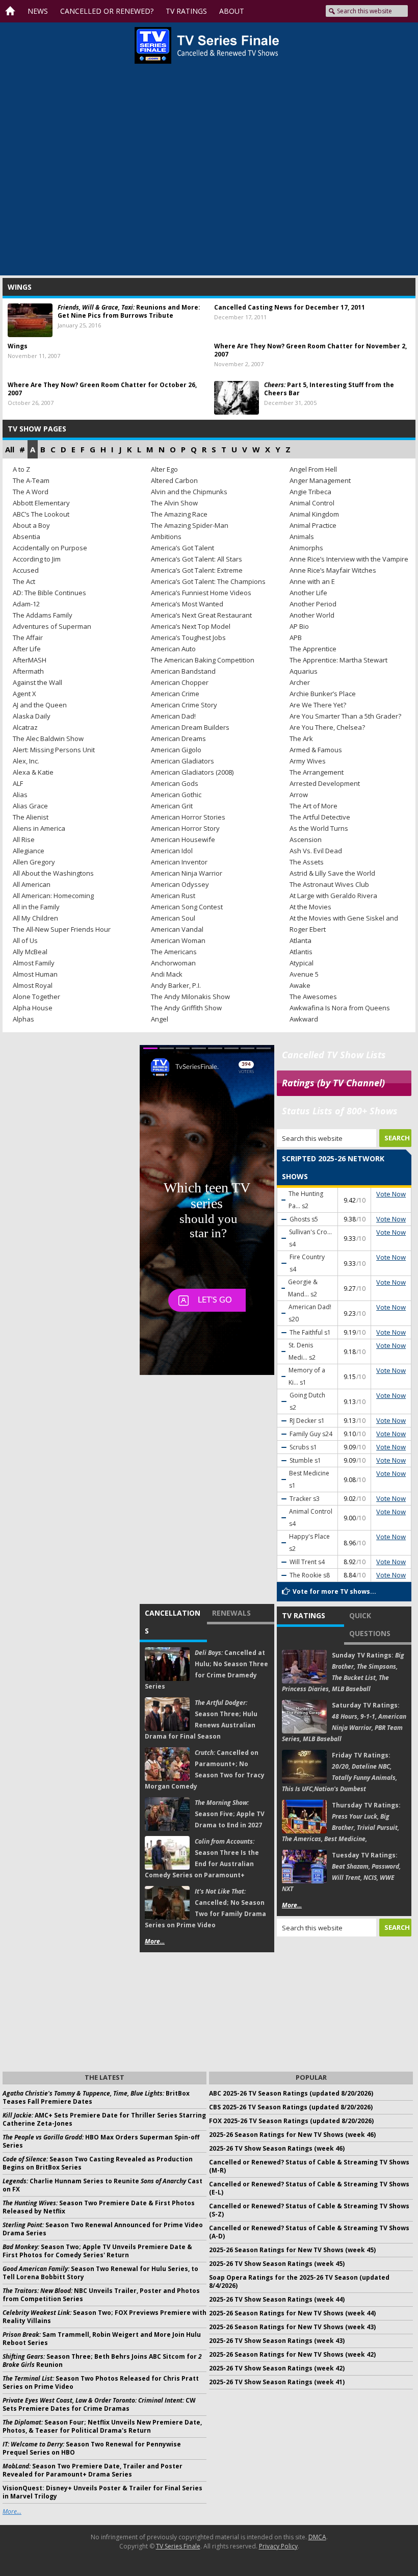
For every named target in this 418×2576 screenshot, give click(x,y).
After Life (27, 649)
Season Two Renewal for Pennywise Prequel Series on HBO (92, 2448)
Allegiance (29, 851)
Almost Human (35, 974)
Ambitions (166, 537)
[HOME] (13, 11)
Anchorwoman (173, 963)
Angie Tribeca (310, 492)
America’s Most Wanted (187, 604)
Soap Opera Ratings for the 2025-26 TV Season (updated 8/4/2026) (299, 2281)
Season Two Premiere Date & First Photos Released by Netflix (99, 2207)
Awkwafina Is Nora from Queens (340, 1008)
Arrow (299, 795)
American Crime (175, 694)
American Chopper (180, 682)
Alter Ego (164, 469)
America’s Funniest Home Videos (201, 593)
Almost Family (34, 963)
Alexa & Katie (33, 772)
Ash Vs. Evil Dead (316, 851)
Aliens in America (39, 828)
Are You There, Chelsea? (327, 727)
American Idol (172, 851)
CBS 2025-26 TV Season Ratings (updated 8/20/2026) (291, 2107)
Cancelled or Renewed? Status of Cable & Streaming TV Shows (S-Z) (309, 2210)
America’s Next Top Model (191, 626)
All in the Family (36, 907)
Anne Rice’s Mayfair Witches (333, 570)
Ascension (306, 839)
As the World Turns (319, 828)
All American (32, 884)
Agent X (24, 694)
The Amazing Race (179, 514)
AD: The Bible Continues (49, 593)
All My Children (35, 918)
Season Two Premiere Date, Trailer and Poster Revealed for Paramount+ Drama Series (93, 2470)
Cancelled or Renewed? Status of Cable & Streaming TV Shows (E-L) (309, 2188)
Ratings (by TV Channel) (333, 1083)
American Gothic (176, 795)
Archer (300, 682)
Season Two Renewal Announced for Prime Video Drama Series (103, 2229)
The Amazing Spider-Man (190, 525)
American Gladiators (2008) (192, 772)
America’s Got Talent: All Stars (197, 559)
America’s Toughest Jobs (188, 637)
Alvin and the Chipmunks (189, 492)
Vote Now (391, 1194)
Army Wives (308, 761)
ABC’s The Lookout (41, 514)
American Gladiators (182, 761)
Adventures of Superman (52, 626)
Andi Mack (167, 974)
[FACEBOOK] (262, 11)
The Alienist (31, 817)
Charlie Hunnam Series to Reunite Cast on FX (102, 2185)
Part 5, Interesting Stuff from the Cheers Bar (329, 389)
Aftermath (28, 671)
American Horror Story (185, 828)
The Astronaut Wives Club (329, 884)
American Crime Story (184, 705)
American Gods (175, 783)
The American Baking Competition (203, 660)
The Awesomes (313, 997)
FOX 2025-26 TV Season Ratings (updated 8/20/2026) (291, 2121)
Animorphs (306, 548)
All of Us (25, 940)
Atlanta (301, 940)
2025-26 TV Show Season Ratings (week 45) (277, 2264)
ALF (18, 783)
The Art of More (313, 806)
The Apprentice (313, 649)
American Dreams (178, 738)
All (10, 449)
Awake (300, 985)
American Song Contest (187, 907)
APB (296, 637)
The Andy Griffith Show (186, 1008)
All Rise (24, 839)
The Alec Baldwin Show (48, 738)
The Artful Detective (320, 817)
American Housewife (183, 839)
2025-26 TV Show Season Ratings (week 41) (277, 2382)
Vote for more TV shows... (334, 1591)
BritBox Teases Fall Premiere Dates (96, 2097)
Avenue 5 (304, 974)
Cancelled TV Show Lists (334, 1055)
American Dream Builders (190, 727)
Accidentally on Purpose (50, 548)
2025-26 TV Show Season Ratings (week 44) (277, 2299)
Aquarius (304, 671)
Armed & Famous (316, 750)
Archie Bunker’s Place (323, 694)
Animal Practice (313, 525)
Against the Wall (37, 682)
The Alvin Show (174, 503)
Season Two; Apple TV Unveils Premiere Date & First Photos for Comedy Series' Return (97, 2251)
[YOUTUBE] (241, 11)
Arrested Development (325, 783)
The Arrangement (317, 772)
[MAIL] (312, 11)
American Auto (173, 649)
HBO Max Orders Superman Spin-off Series (101, 2141)
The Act (24, 581)
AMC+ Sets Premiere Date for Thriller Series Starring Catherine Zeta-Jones (104, 2119)
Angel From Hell (313, 469)
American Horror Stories (188, 817)
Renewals (231, 1613)
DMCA (317, 2537)
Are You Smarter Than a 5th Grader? (345, 716)
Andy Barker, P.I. (176, 985)
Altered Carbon (174, 480)
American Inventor (179, 862)
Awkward (304, 1019)
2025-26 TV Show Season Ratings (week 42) (277, 2368)
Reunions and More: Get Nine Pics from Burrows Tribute (129, 311)
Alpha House (33, 1008)
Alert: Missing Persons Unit (54, 750)
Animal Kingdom (314, 514)
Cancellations (173, 1622)
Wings (18, 346)
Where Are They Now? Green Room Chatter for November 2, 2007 (310, 350)
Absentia (27, 537)
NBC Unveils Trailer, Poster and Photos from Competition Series (101, 2295)
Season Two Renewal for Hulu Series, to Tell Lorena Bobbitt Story (100, 2273)
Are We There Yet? (318, 705)
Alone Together (36, 997)
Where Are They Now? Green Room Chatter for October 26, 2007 (102, 389)
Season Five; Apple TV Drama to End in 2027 (230, 1814)
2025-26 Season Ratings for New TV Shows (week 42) (292, 2354)
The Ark (301, 738)
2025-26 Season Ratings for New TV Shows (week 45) (292, 2250)
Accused (26, 570)
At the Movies (310, 907)
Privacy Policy (278, 2546)
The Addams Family (43, 615)
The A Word (31, 492)
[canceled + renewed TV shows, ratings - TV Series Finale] (207, 45)
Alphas (23, 1019)
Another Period (313, 604)
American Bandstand (183, 671)
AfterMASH (30, 660)
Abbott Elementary (41, 503)
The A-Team (31, 480)
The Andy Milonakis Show (190, 997)
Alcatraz (25, 727)
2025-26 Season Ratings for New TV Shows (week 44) (292, 2313)
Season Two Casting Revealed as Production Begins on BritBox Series (98, 2163)
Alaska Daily (32, 716)
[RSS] (294, 11)
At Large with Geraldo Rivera (333, 896)
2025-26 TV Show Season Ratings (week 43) (277, 2341)
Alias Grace (30, 806)
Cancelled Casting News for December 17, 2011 (290, 307)
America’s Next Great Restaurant (201, 615)
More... (155, 1941)
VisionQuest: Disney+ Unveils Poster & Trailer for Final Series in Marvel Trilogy (102, 2492)
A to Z (21, 469)
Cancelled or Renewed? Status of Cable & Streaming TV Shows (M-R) (309, 2166)
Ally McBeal (30, 952)
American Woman (178, 940)
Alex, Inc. (26, 761)
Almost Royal (33, 985)
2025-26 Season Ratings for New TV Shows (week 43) (292, 2327)
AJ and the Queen (40, 705)
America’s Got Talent (182, 548)
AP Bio (299, 626)
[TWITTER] (277, 11)
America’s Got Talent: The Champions (208, 581)
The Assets (307, 862)
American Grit (172, 806)
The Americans (174, 952)
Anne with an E (312, 581)
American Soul (173, 918)
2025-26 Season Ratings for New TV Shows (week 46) (292, 2135)
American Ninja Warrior (187, 873)
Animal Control (312, 503)
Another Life (308, 593)
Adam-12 (26, 604)
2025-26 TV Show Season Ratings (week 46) (277, 2148)
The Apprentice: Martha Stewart (338, 660)
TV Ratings (304, 1615)
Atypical (302, 963)
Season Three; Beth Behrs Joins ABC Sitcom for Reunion (102, 2361)
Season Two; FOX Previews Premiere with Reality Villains (104, 2317)
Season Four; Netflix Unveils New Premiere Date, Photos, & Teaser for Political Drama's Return (102, 2426)
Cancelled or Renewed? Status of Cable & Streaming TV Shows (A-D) (309, 2232)
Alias (20, 795)
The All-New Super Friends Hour (62, 929)
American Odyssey (180, 884)
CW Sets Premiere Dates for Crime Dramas (99, 2404)
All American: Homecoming (53, 896)
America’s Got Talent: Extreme (197, 570)
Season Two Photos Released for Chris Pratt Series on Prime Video (101, 2382)
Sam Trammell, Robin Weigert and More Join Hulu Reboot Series (102, 2339)
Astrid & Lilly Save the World (332, 873)
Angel (160, 1019)
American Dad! (173, 716)
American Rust (173, 896)
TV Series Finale (178, 2546)
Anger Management (320, 480)
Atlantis (301, 952)
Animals (302, 537)
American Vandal (177, 929)
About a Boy (31, 525)
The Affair (28, 637)
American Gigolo (176, 750)
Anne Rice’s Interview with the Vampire (349, 559)
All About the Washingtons (53, 873)
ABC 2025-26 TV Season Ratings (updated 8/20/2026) (291, 2093)
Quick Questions (370, 1624)
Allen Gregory (34, 862)
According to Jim (37, 559)
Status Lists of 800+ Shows (340, 1111)
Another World (312, 615)
